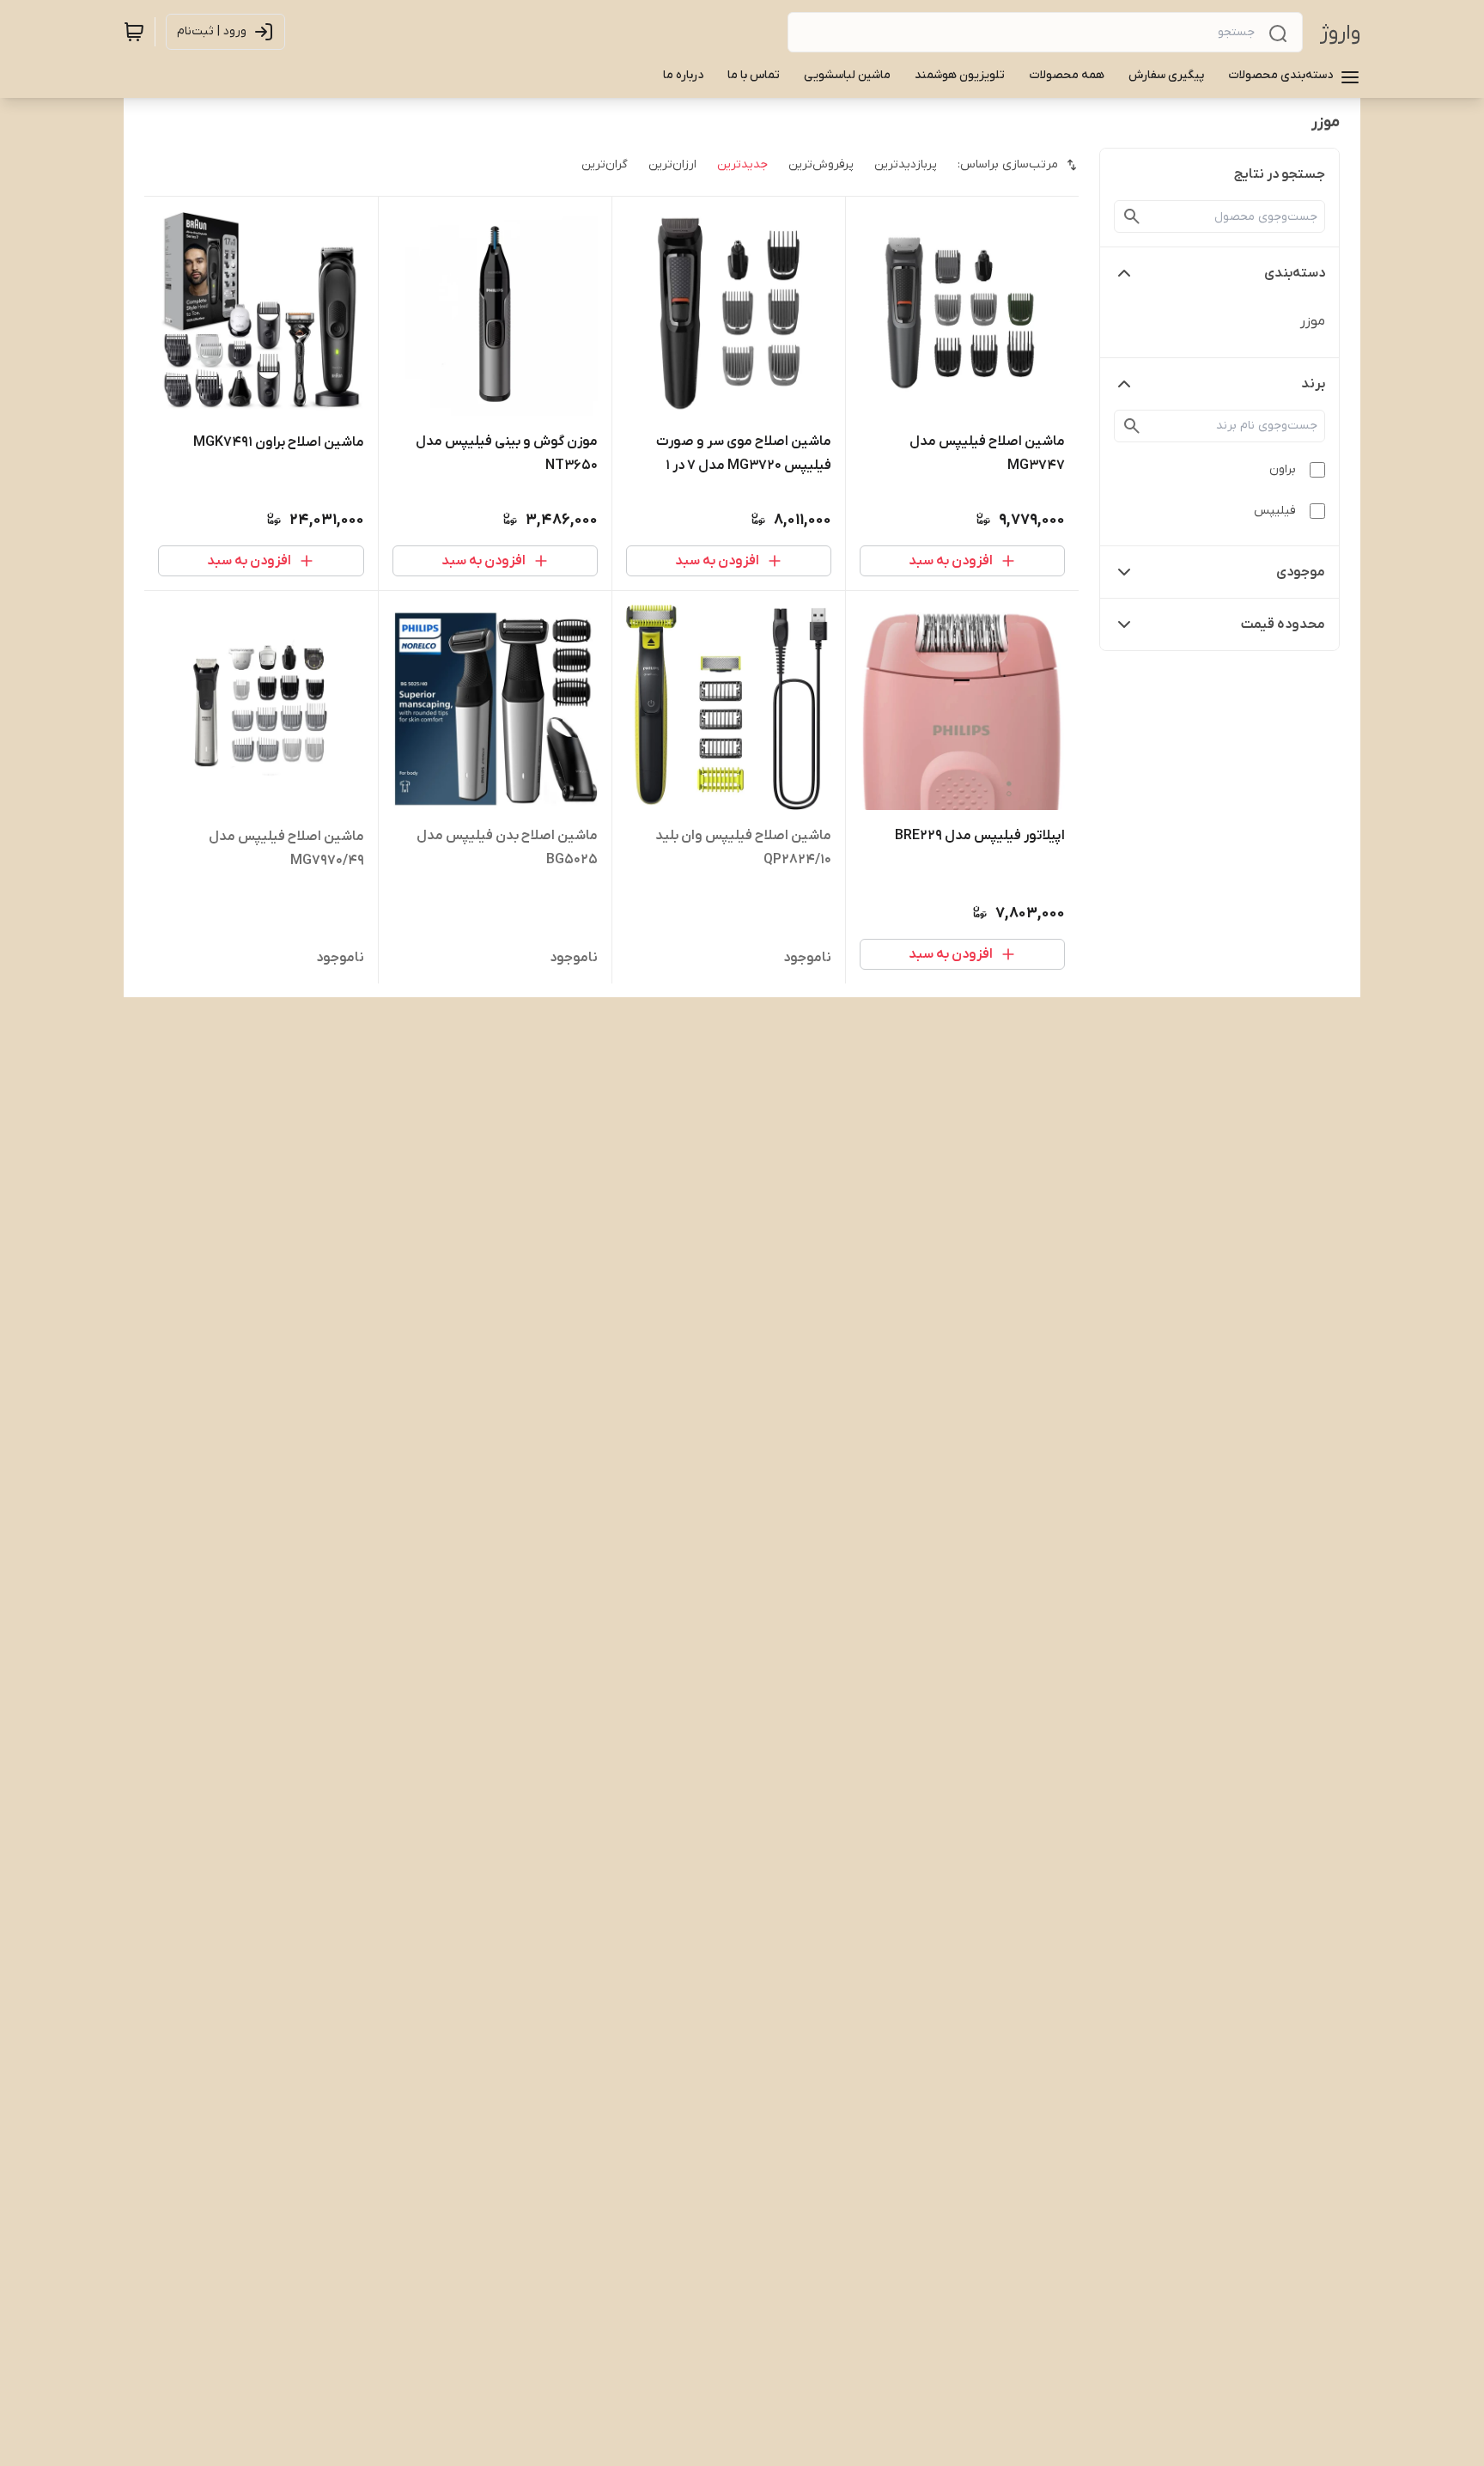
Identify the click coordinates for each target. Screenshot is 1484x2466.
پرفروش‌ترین (821, 164)
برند (1313, 384)
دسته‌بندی (1295, 273)
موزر (1313, 321)
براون (1283, 469)
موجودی (1301, 572)
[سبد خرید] (134, 32)
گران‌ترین (605, 164)
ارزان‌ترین (672, 164)
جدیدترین (742, 164)
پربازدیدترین (906, 164)
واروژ (1340, 33)
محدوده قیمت (1283, 624)
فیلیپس (1275, 511)
